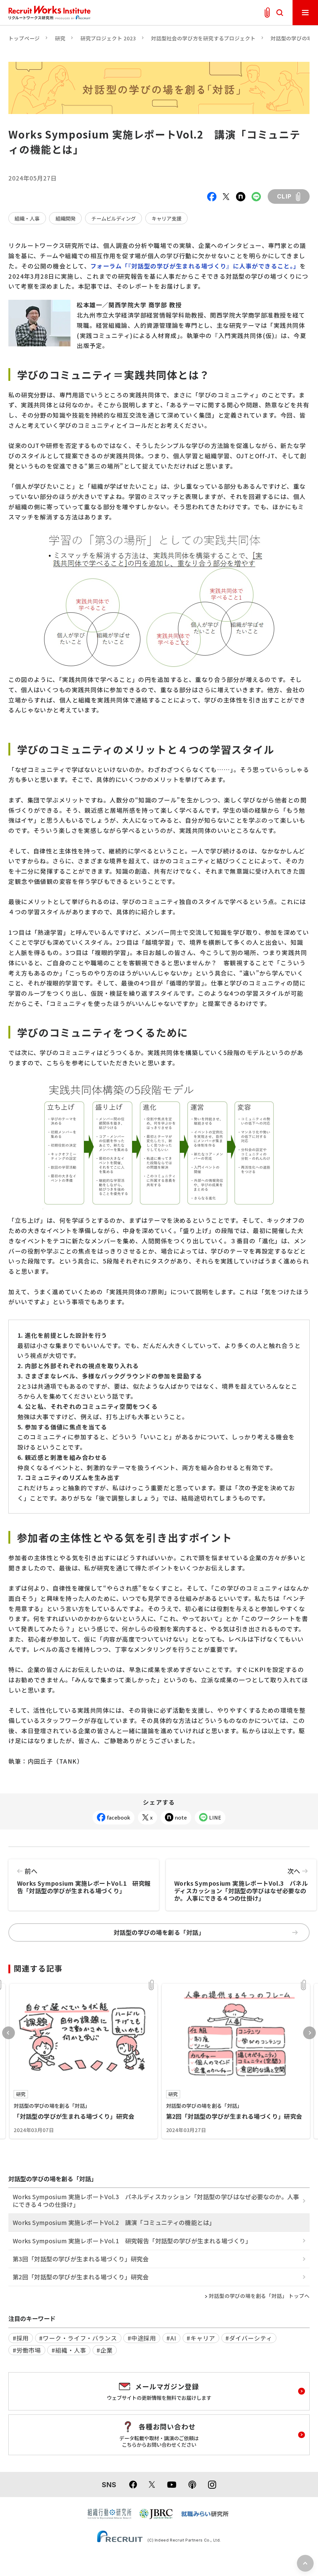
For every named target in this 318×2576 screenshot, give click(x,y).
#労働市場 (27, 2350)
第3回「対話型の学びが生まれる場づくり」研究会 (81, 2259)
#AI (171, 2338)
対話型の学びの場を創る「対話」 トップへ (259, 2296)
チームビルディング (114, 218)
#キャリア (201, 2338)
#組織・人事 (69, 2350)
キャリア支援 (166, 218)
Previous (9, 2033)
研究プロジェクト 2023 (108, 38)
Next (309, 2033)
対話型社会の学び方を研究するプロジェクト (203, 38)
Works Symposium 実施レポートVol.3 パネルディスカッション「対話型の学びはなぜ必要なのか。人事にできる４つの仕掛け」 (241, 1884)
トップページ (24, 38)
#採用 (21, 2338)
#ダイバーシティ (249, 2338)
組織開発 (66, 218)
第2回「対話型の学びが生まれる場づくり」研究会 (81, 2277)
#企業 (105, 2350)
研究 (60, 38)
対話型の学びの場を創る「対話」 (159, 1932)
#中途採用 (142, 2338)
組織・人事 (27, 218)
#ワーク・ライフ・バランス (78, 2338)
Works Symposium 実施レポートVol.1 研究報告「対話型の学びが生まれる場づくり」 (84, 1881)
